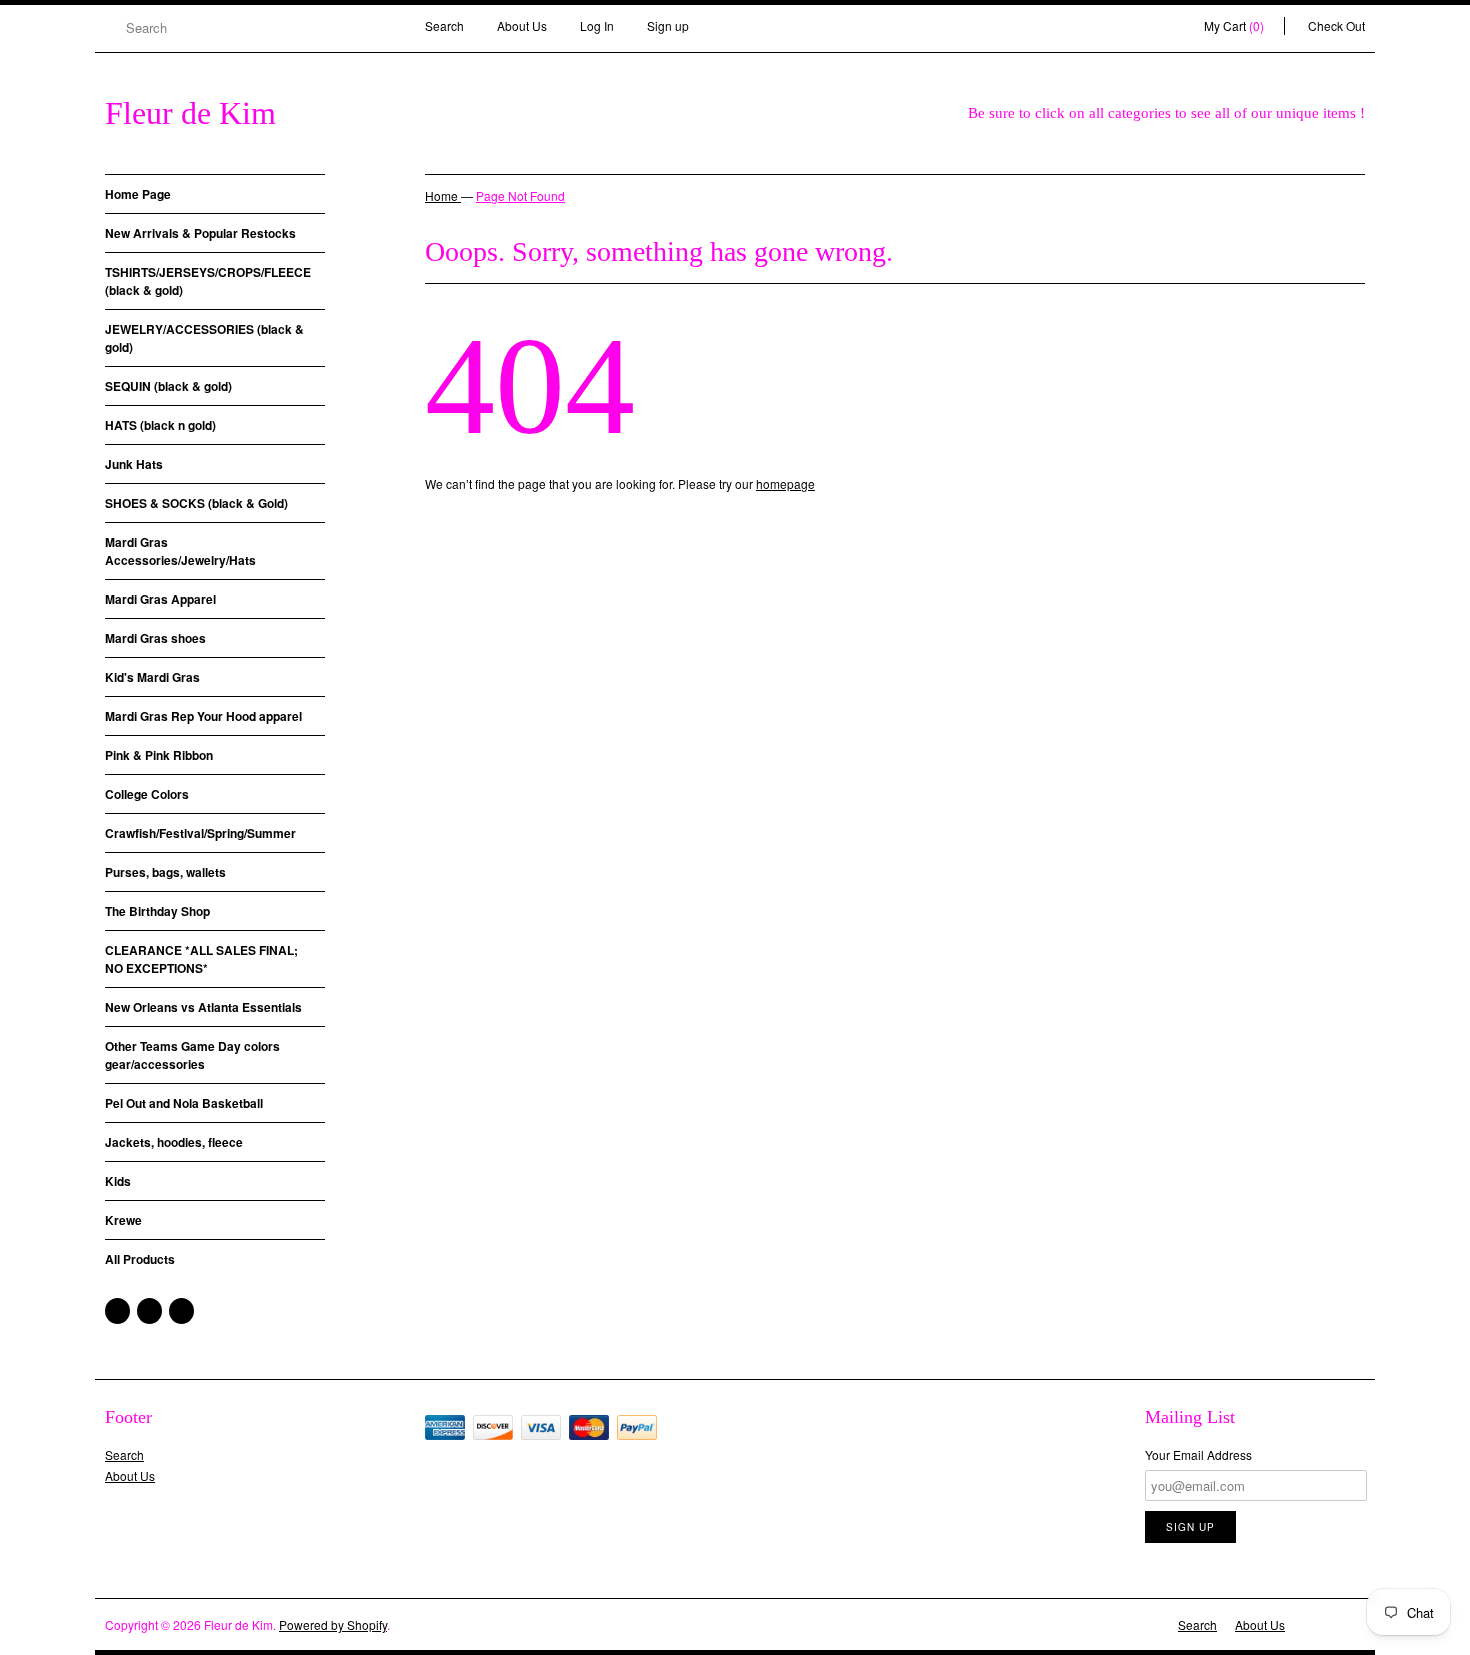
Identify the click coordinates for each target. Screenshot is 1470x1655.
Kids (118, 1181)
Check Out (1336, 25)
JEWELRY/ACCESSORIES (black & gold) (204, 338)
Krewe (123, 1220)
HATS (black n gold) (160, 425)
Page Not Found (520, 195)
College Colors (147, 794)
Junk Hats (134, 464)
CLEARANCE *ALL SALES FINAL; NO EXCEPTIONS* (201, 959)
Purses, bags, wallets (165, 872)
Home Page (138, 194)
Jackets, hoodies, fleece (174, 1142)
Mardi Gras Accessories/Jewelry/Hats (180, 551)
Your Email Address (1198, 1454)
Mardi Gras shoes (155, 638)
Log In (597, 25)
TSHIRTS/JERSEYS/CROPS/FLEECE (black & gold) (208, 281)
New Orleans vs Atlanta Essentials (203, 1007)
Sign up (668, 25)
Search (444, 25)
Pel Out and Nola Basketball (184, 1103)
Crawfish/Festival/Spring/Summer (200, 833)
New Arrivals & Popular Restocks (200, 233)
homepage (785, 483)
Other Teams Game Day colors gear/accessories (192, 1055)
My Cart (1234, 25)
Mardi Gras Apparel (160, 599)
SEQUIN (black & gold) (168, 386)
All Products (140, 1259)
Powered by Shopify (333, 1624)
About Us (522, 25)
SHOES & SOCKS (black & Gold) (196, 503)
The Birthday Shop (157, 911)
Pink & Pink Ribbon (159, 755)
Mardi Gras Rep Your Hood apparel (203, 716)
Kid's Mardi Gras (152, 677)
